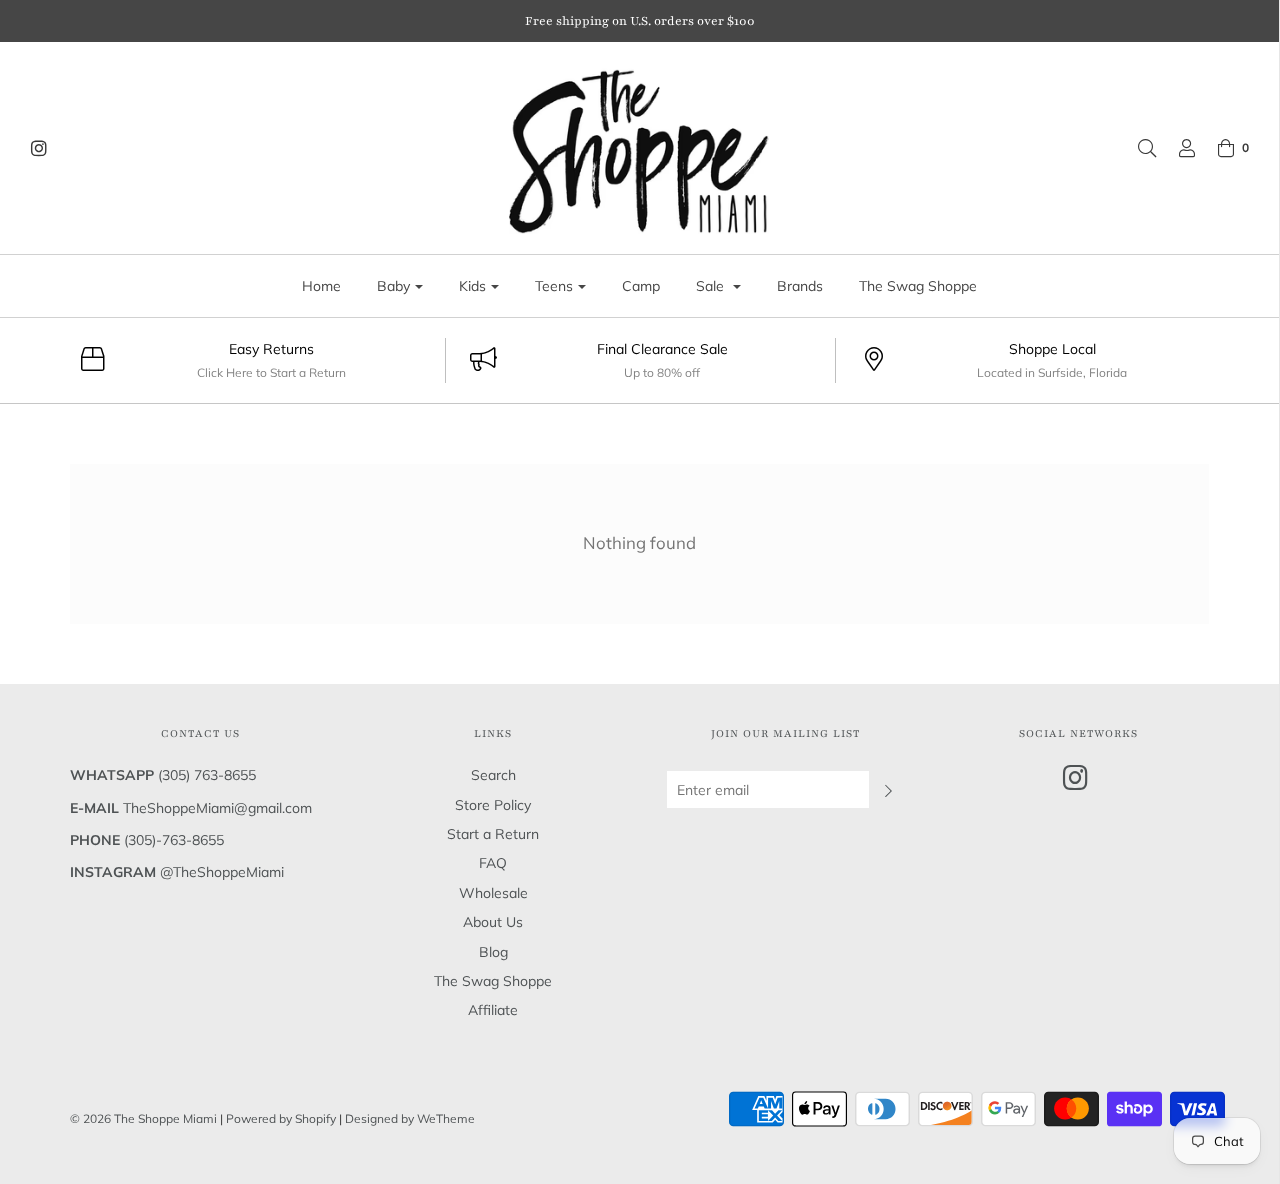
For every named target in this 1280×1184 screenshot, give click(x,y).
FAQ (493, 863)
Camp (641, 286)
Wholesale (493, 893)
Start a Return (493, 834)
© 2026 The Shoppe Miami (145, 1118)
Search (493, 775)
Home (321, 286)
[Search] (1137, 148)
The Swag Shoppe (918, 286)
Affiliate (493, 1010)
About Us (493, 922)
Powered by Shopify (281, 1118)
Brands (800, 286)
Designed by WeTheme (410, 1118)
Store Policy (493, 805)
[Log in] (1177, 148)
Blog (493, 952)
